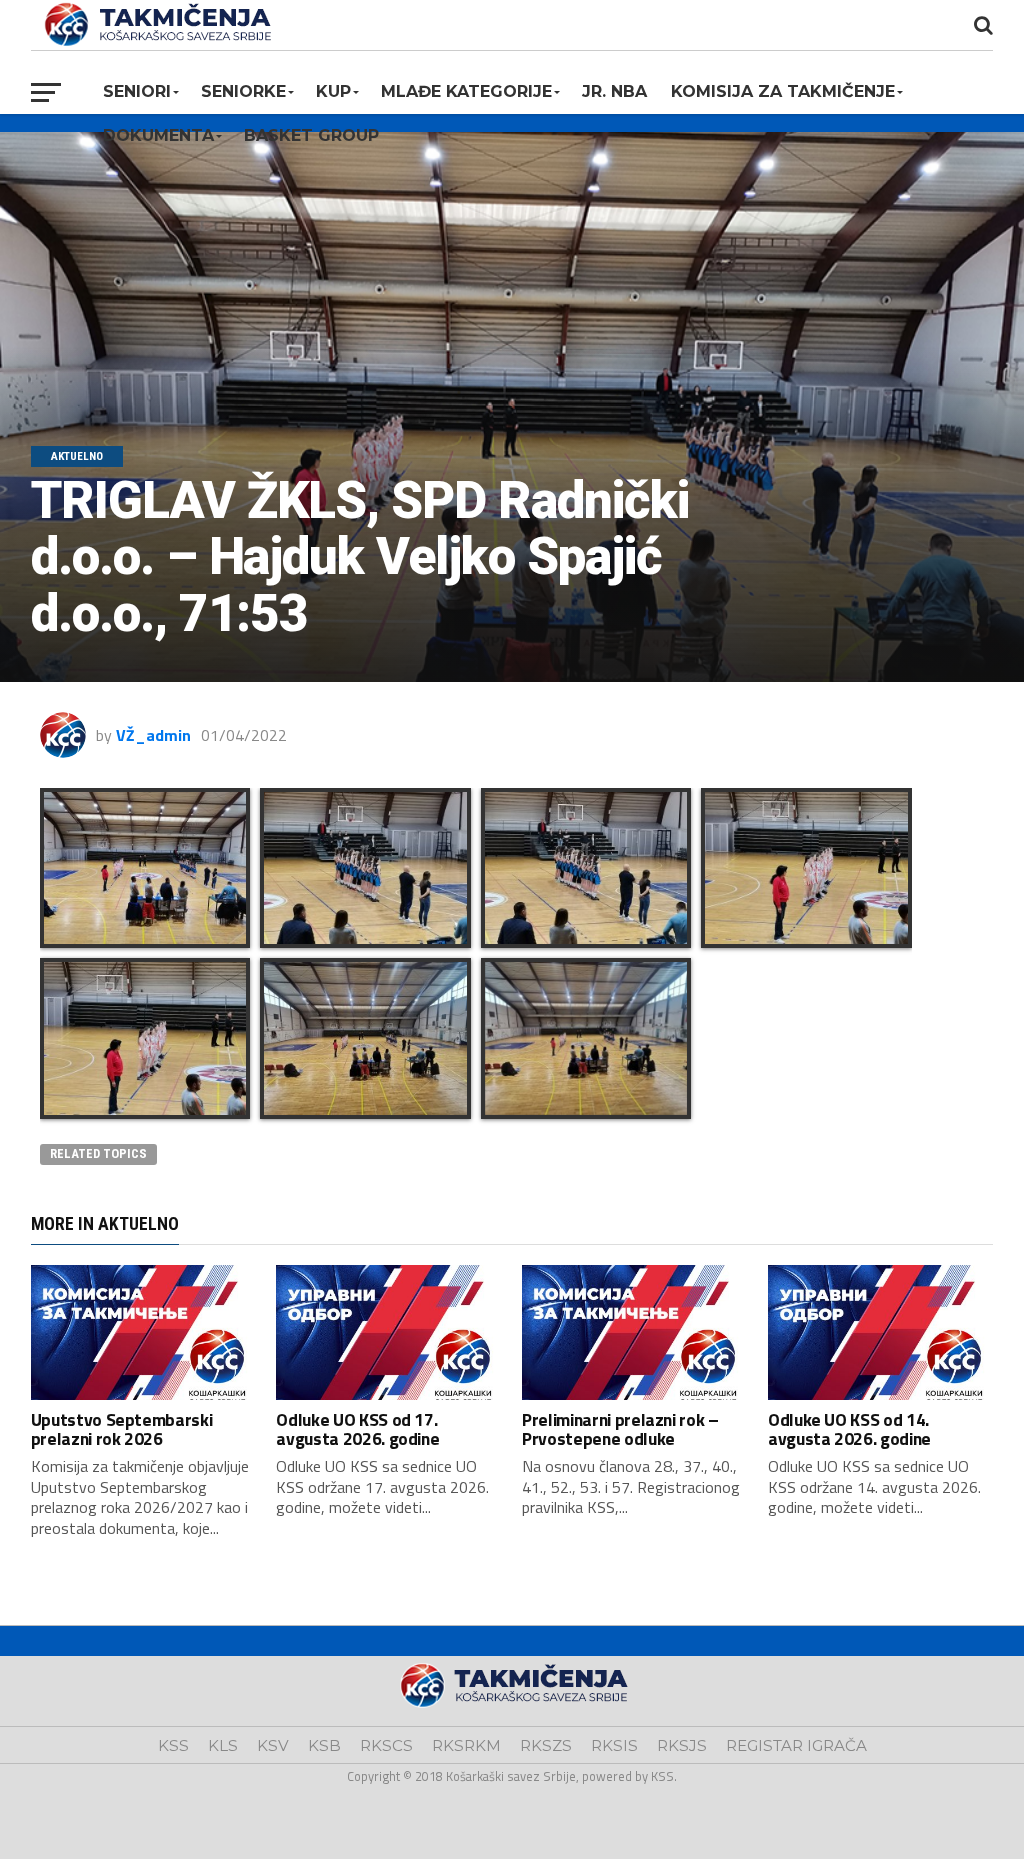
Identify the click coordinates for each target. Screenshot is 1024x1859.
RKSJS (682, 1745)
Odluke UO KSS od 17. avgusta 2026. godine (357, 1429)
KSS (173, 1745)
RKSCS (386, 1745)
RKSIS (614, 1745)
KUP (333, 91)
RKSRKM (466, 1745)
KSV (273, 1745)
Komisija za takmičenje (783, 91)
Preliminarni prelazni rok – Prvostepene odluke (620, 1429)
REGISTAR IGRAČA (796, 1745)
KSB (324, 1745)
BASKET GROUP (311, 135)
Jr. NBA (614, 91)
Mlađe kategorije (466, 91)
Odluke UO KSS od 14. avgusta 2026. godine (849, 1429)
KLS (223, 1745)
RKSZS (546, 1745)
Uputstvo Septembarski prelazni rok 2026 (122, 1429)
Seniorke (243, 91)
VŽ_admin (153, 735)
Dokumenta (158, 135)
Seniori (137, 91)
